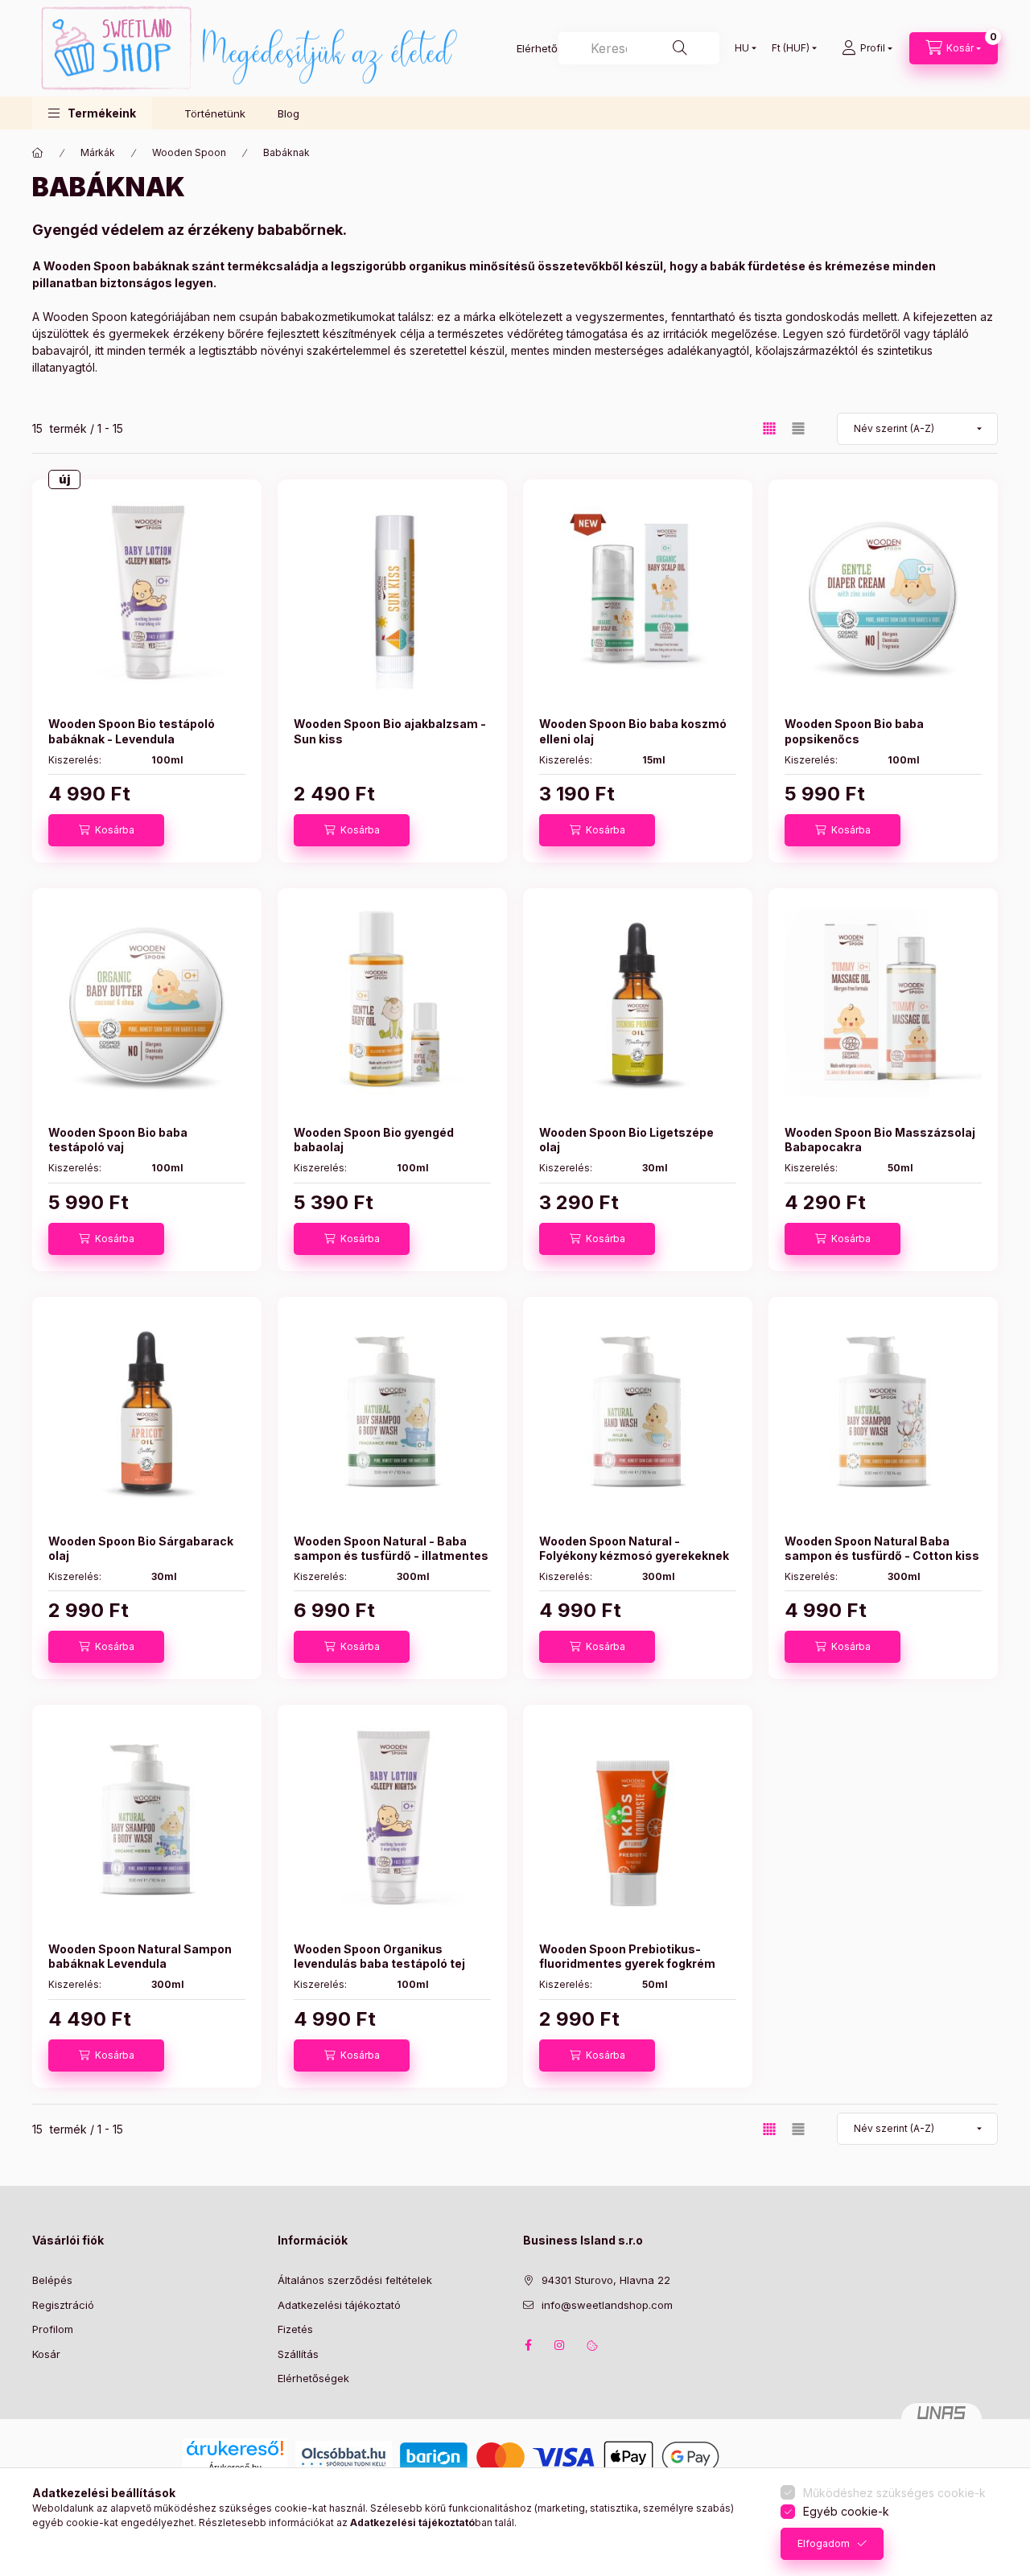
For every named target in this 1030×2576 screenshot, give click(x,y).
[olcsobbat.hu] (344, 2456)
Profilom (53, 2329)
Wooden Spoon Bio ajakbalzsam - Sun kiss (390, 731)
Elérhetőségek (313, 2378)
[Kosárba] (106, 830)
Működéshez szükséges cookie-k (894, 2493)
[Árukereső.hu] (235, 2448)
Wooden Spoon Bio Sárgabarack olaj (141, 1548)
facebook (528, 2345)
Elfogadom (824, 2543)
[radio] (798, 428)
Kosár (46, 2354)
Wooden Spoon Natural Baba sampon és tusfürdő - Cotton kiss (882, 1548)
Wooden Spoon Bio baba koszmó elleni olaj (633, 731)
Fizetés (295, 2329)
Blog (288, 113)
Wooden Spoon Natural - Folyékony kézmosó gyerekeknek (634, 1548)
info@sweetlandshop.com (607, 2305)
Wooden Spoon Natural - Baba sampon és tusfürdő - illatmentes (391, 1548)
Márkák (98, 152)
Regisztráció (63, 2305)
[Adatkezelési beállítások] (592, 2345)
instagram (560, 2345)
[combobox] (639, 48)
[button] (92, 113)
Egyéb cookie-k (846, 2511)
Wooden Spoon (189, 152)
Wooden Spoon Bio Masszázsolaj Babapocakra (880, 1140)
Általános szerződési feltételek (355, 2280)
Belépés (52, 2280)
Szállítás (298, 2354)
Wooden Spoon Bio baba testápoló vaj (118, 1140)
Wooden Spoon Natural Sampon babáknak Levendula (140, 1956)
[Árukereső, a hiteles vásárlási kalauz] (788, 2456)
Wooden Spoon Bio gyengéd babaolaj (374, 1140)
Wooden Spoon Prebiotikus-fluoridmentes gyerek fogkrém (627, 1956)
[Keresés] (680, 48)
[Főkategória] (38, 153)
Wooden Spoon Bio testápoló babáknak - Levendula (132, 731)
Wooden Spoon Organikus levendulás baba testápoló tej (379, 1956)
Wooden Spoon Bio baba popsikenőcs (854, 731)
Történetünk (215, 113)
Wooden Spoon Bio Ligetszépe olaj (626, 1140)
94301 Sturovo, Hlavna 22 (606, 2280)
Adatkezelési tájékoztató (339, 2305)
